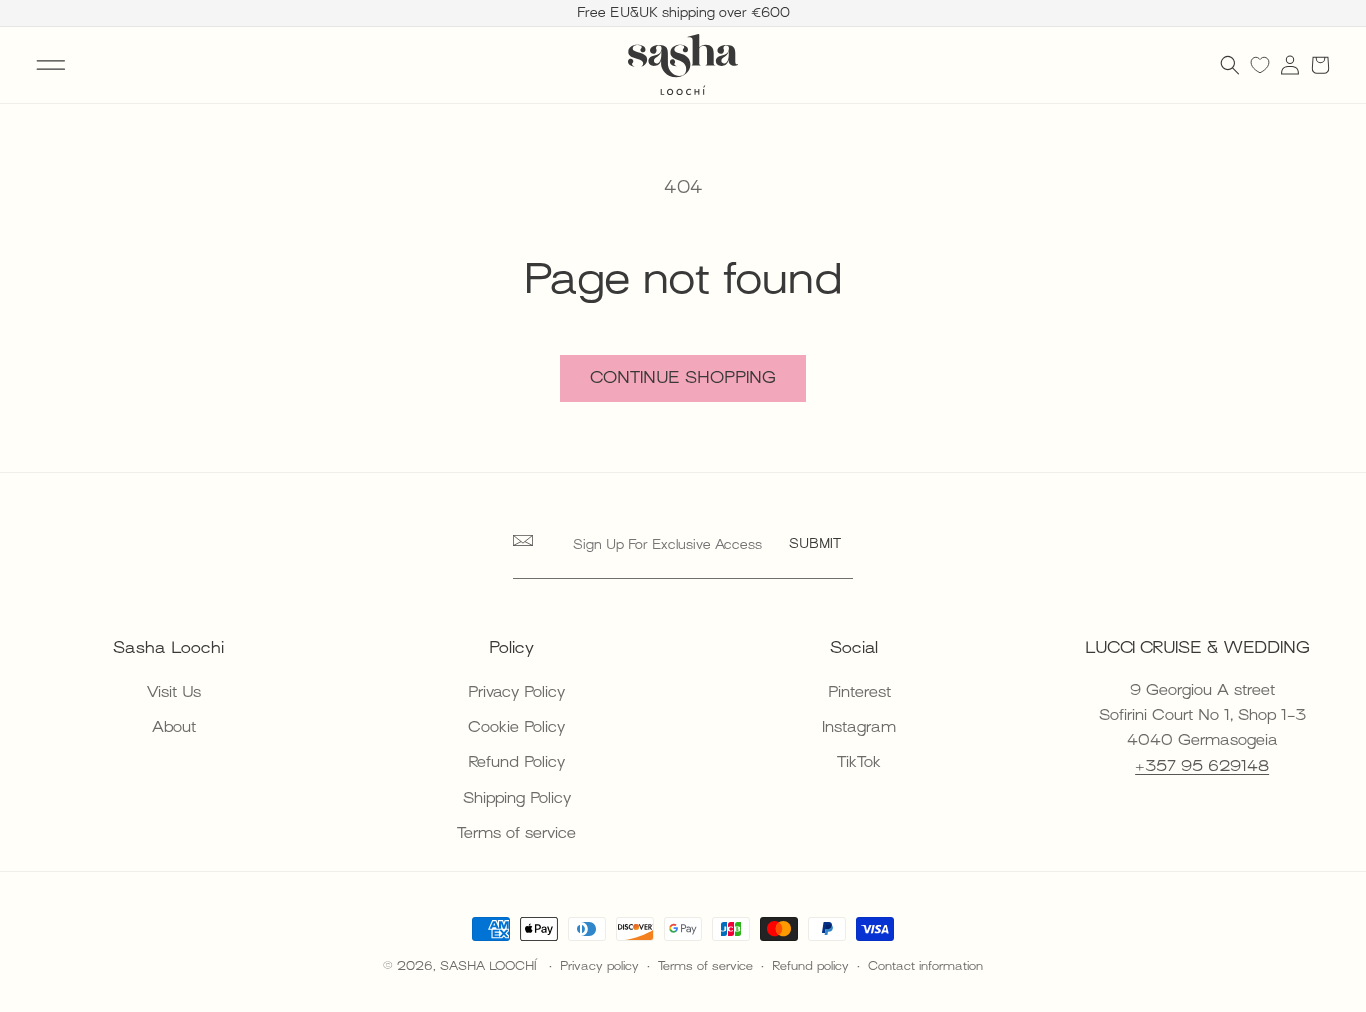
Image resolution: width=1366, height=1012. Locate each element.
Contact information (925, 966)
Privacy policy (599, 966)
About (174, 727)
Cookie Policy (516, 727)
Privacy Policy (516, 692)
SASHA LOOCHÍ (490, 966)
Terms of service (516, 833)
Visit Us (174, 692)
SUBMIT (815, 543)
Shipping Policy (517, 798)
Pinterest (859, 692)
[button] (51, 65)
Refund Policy (516, 762)
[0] (1260, 65)
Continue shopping (683, 378)
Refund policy (810, 966)
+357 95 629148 (1202, 766)
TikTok (859, 762)
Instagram (859, 727)
